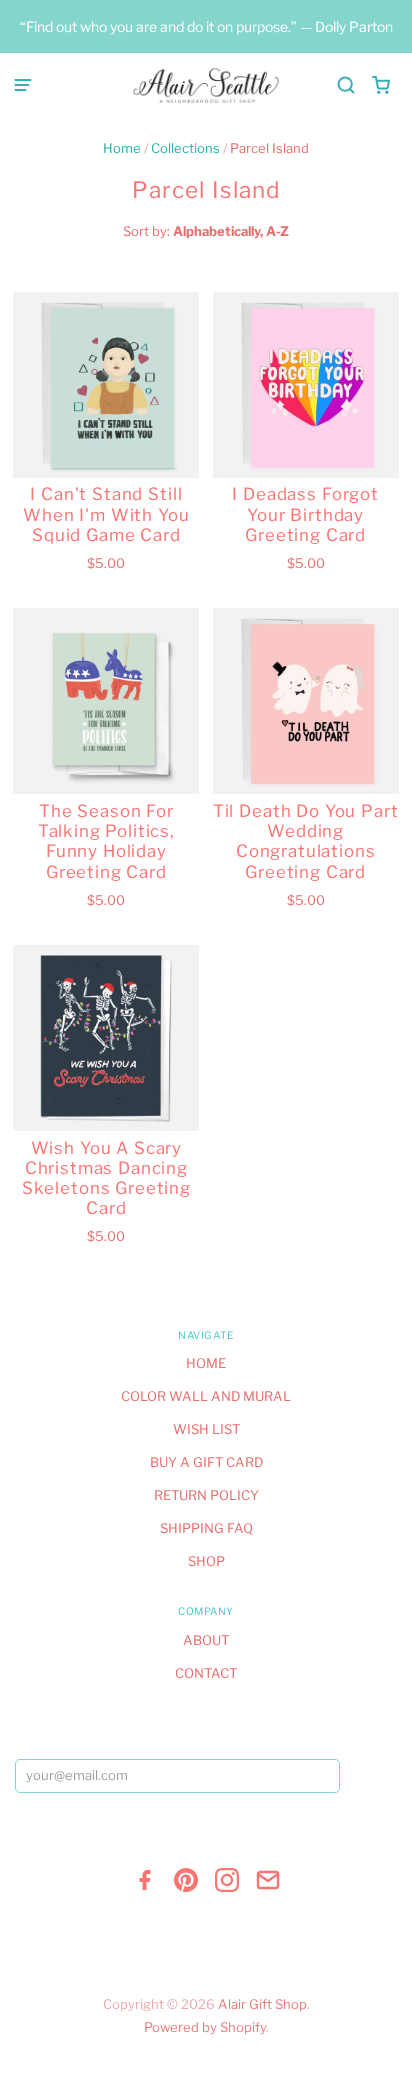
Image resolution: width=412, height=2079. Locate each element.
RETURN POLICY (206, 1495)
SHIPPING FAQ (206, 1528)
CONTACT (206, 1673)
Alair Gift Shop (262, 2004)
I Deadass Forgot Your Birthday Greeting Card (305, 514)
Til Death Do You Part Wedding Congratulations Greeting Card (306, 841)
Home (122, 148)
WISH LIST (206, 1429)
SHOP (206, 1561)
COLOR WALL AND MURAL (206, 1396)
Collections (185, 148)
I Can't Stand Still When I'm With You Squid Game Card (106, 514)
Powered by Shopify (205, 2027)
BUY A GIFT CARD (206, 1462)
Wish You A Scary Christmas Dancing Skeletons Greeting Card (106, 1178)
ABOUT (206, 1640)
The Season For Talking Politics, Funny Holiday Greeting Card (106, 841)
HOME (206, 1363)
